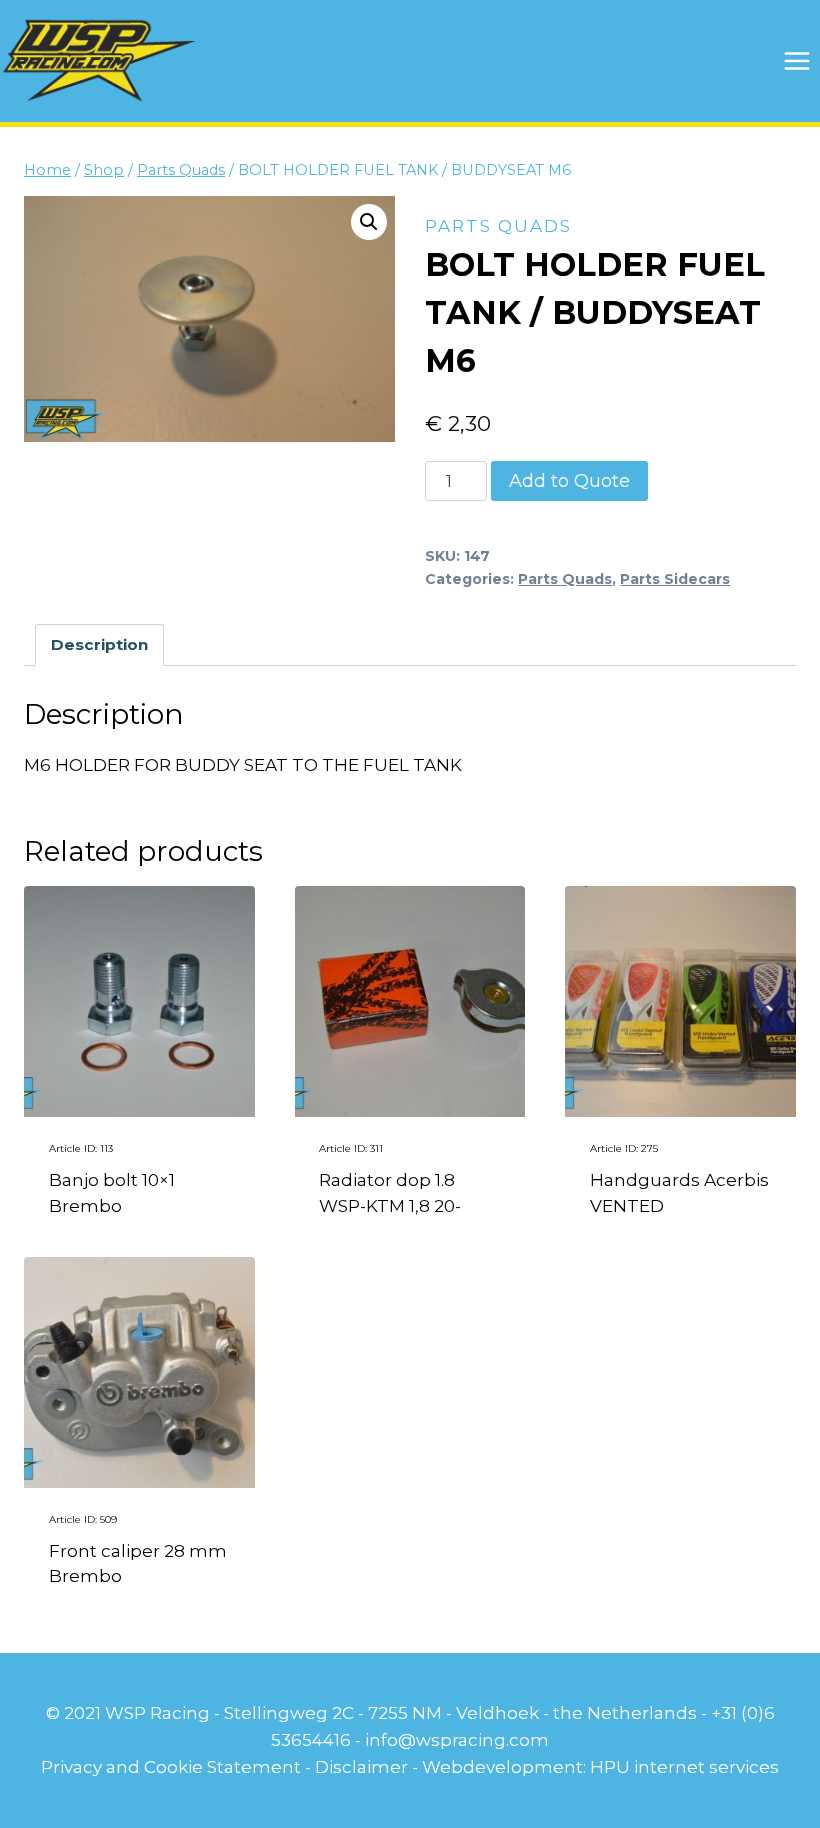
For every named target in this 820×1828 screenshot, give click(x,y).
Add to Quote (569, 481)
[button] (369, 222)
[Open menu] (796, 60)
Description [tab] (99, 644)
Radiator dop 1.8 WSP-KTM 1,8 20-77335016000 (390, 1205)
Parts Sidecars (675, 579)
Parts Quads (498, 226)
